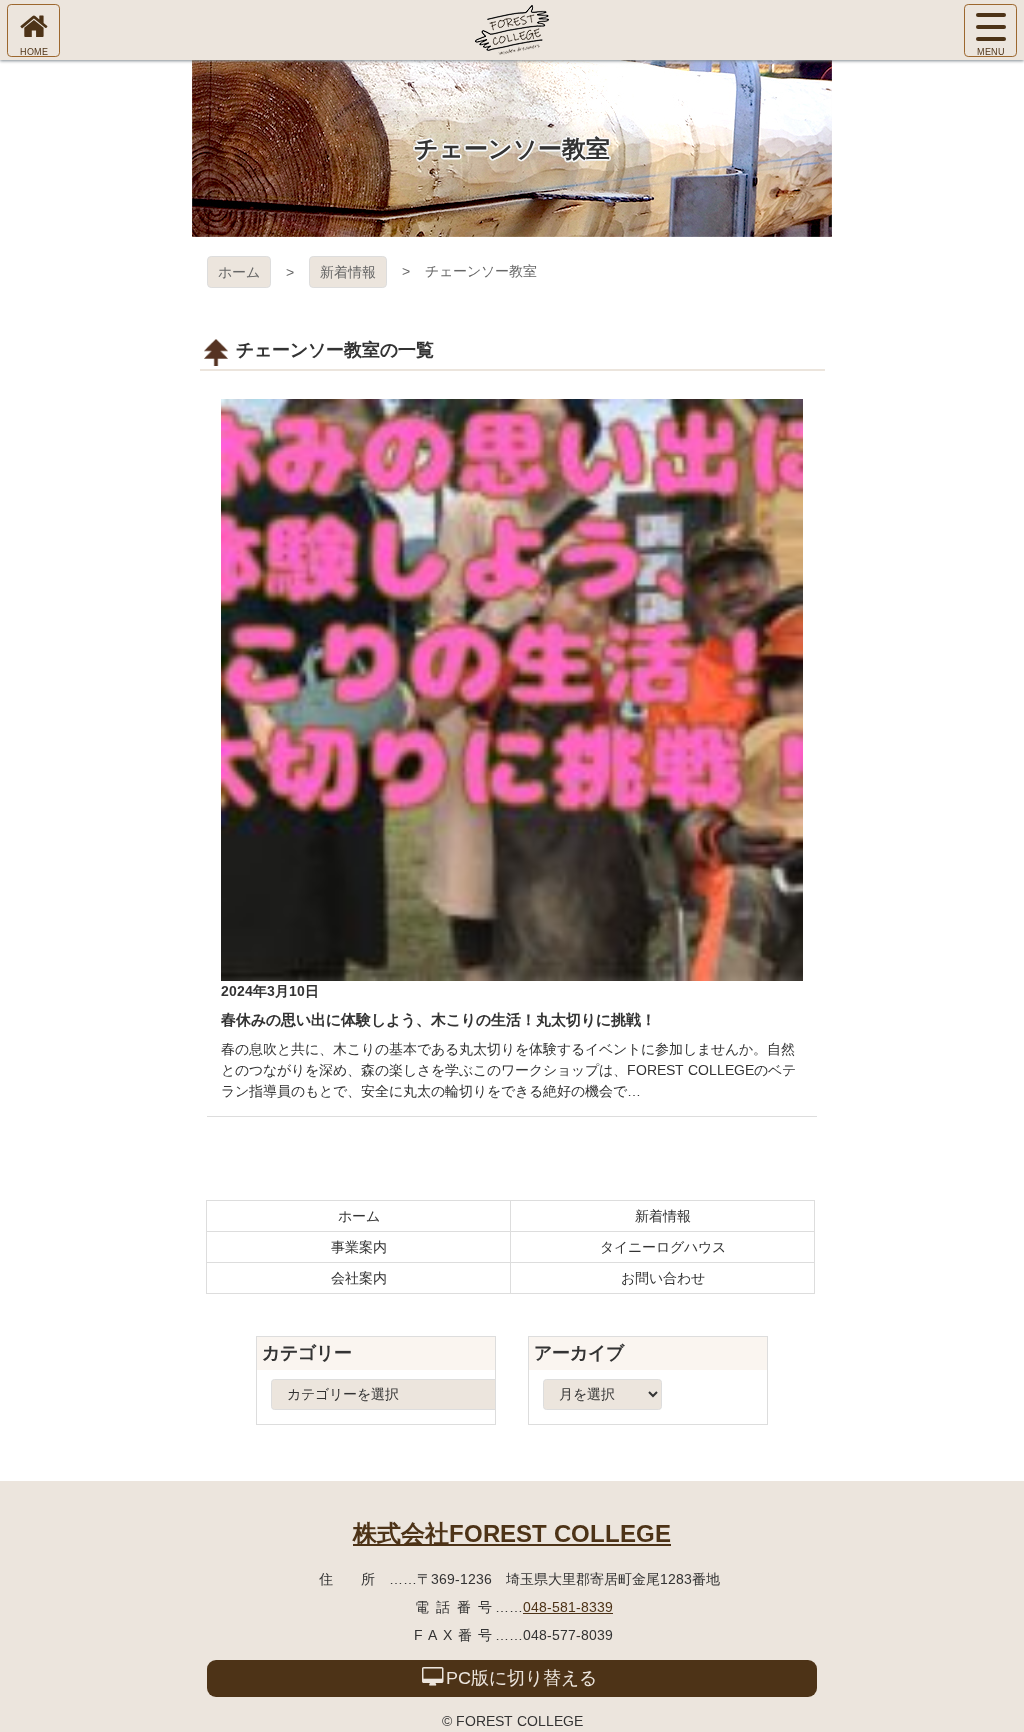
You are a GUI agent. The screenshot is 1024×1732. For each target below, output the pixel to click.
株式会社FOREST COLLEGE (512, 1533)
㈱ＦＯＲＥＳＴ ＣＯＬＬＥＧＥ (512, 30)
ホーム (239, 272)
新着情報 (348, 272)
